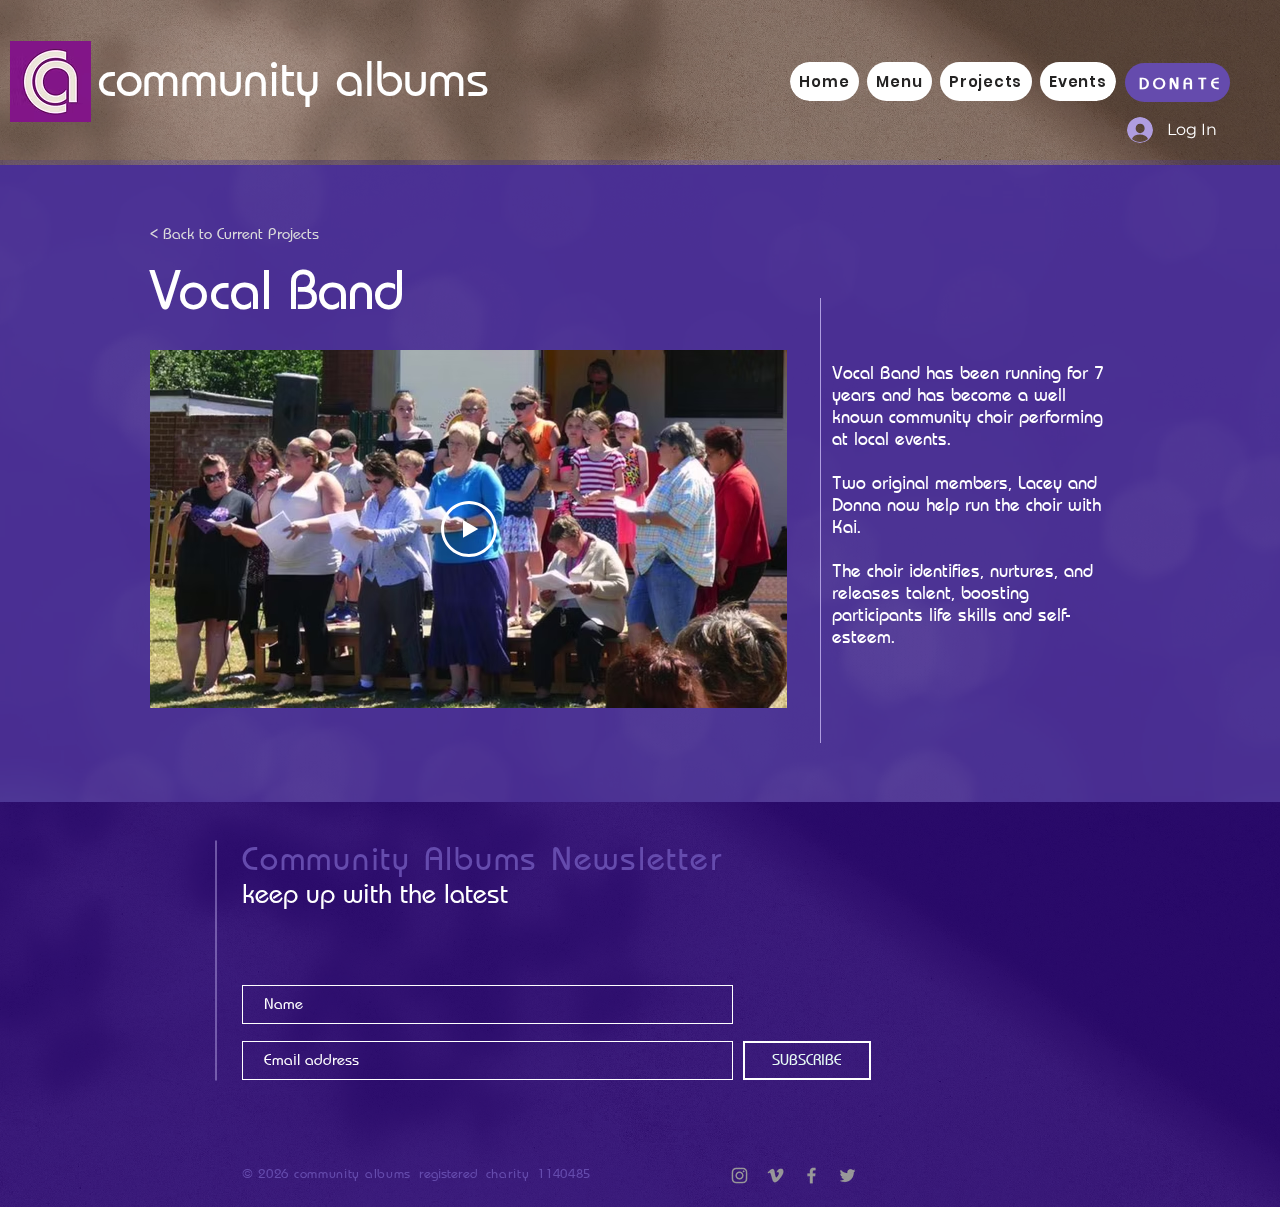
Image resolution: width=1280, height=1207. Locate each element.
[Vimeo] (775, 1175)
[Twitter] (847, 1175)
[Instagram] (739, 1175)
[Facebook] (811, 1175)
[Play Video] (469, 529)
